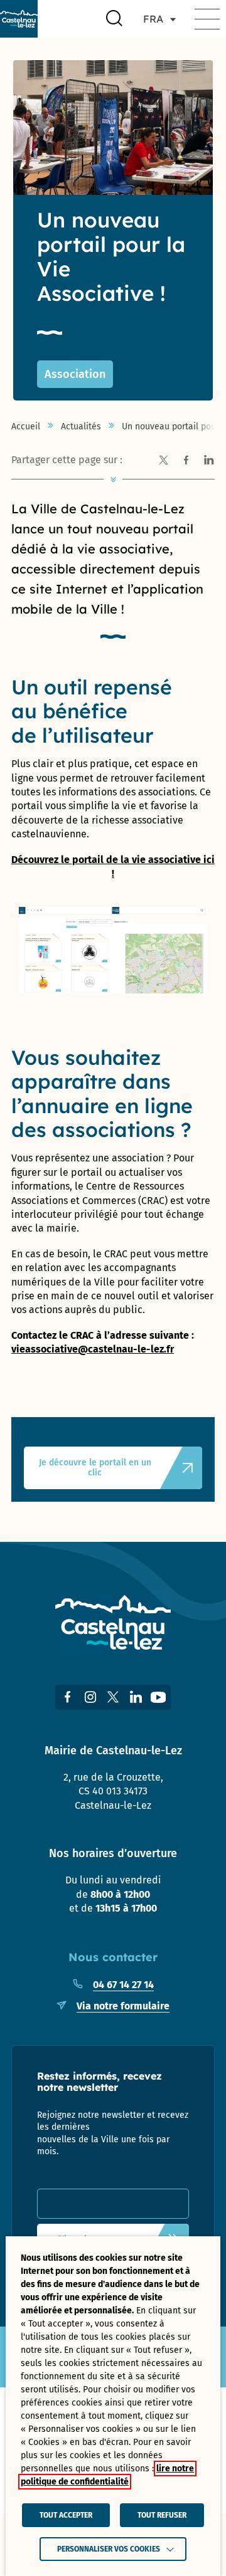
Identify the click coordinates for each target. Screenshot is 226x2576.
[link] (19, 19)
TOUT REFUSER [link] (162, 2515)
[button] (207, 19)
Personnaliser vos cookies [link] (109, 2549)
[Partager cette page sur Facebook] (186, 461)
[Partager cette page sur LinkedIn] (208, 461)
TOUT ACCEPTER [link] (66, 2515)
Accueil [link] (26, 427)
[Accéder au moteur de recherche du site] (114, 19)
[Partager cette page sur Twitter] (163, 461)
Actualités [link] (81, 427)
